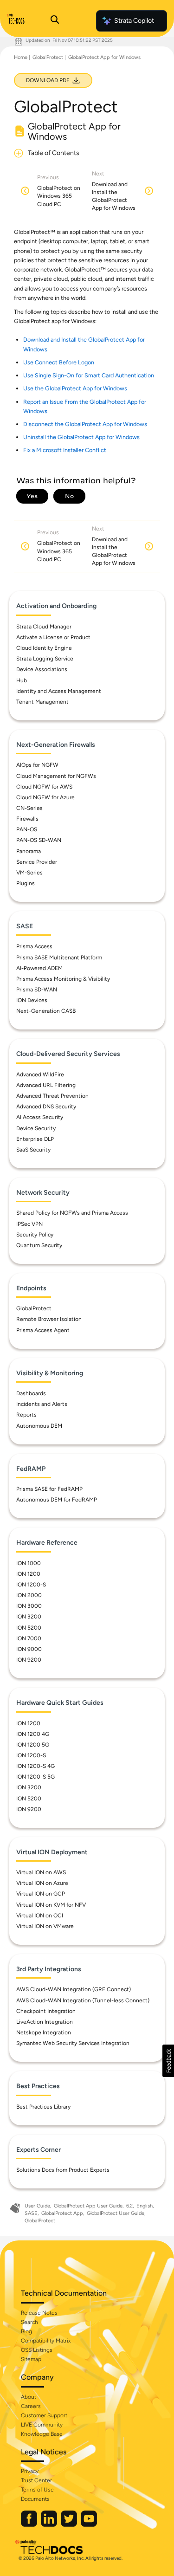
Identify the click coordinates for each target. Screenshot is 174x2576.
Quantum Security (39, 1245)
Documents (35, 2499)
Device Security (36, 1128)
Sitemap (31, 2359)
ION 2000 (29, 1595)
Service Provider (37, 862)
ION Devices (32, 1000)
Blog (26, 2331)
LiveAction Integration (45, 2022)
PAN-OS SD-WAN (39, 840)
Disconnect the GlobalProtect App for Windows (85, 424)
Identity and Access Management (59, 691)
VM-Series (29, 873)
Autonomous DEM (39, 1426)
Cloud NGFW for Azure (45, 797)
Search (29, 2322)
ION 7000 (29, 1638)
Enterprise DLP (35, 1139)
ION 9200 (29, 1660)
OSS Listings (37, 2350)
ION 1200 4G (33, 1734)
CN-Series (29, 808)
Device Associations (42, 669)
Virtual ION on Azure (42, 1883)
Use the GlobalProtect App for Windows (75, 388)
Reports (26, 1415)
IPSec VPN (29, 1224)
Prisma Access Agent (43, 1330)
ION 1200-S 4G (35, 1766)
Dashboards (31, 1393)
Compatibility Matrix (46, 2341)
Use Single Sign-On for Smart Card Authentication (89, 375)
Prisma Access (34, 946)
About (29, 2397)
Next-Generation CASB (46, 1011)
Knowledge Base (42, 2434)
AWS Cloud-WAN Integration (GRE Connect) (74, 1989)
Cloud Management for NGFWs (56, 776)
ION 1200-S (31, 1585)
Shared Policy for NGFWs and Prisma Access (72, 1213)
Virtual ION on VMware (45, 1926)
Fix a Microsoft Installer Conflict (65, 450)
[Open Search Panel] (55, 21)
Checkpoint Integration (46, 2011)
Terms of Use (37, 2490)
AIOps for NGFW (37, 765)
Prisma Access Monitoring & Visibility (63, 979)
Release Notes (39, 2313)
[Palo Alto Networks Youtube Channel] (89, 2525)
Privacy (30, 2471)
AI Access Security (40, 1117)
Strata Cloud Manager (44, 627)
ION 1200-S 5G (35, 1777)
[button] (168, 2061)
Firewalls (27, 819)
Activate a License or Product (53, 637)
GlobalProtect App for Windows (104, 57)
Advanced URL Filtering (46, 1085)
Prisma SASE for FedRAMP (49, 1489)
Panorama (29, 851)
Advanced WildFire (40, 1074)
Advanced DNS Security (46, 1107)
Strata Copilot (134, 21)
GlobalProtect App (62, 2213)
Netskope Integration (44, 2032)
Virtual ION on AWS (41, 1872)
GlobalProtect (48, 57)
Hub (22, 680)
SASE (31, 2213)
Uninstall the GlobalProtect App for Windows (81, 437)
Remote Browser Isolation (49, 1319)
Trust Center (36, 2480)
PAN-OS (27, 829)
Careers (31, 2406)
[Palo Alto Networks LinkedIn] (50, 2525)
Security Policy (35, 1235)
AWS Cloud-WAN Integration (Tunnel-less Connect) (83, 2000)
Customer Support (44, 2415)
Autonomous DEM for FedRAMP (57, 1500)
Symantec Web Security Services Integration (73, 2043)
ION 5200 (29, 1628)
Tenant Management (42, 702)
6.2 (129, 2206)
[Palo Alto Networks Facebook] (30, 2525)
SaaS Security (33, 1150)
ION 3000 (29, 1606)
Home (21, 57)
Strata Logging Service (45, 659)
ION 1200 (28, 1574)
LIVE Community (42, 2425)
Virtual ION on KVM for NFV (51, 1905)
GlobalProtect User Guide (116, 2213)
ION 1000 (29, 1563)
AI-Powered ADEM (39, 968)
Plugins (26, 883)
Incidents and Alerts (42, 1404)
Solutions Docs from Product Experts (63, 2170)
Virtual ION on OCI (40, 1916)
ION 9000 (29, 1649)
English (145, 2206)
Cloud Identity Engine (44, 648)
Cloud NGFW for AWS (44, 787)
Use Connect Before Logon (59, 362)
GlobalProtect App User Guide (88, 2206)
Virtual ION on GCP (41, 1894)
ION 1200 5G (33, 1745)
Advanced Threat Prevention (52, 1096)
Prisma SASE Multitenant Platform (59, 958)
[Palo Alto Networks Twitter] (70, 2525)
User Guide (37, 2206)
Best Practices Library (43, 2107)
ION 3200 (29, 1617)
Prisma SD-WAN (37, 990)
